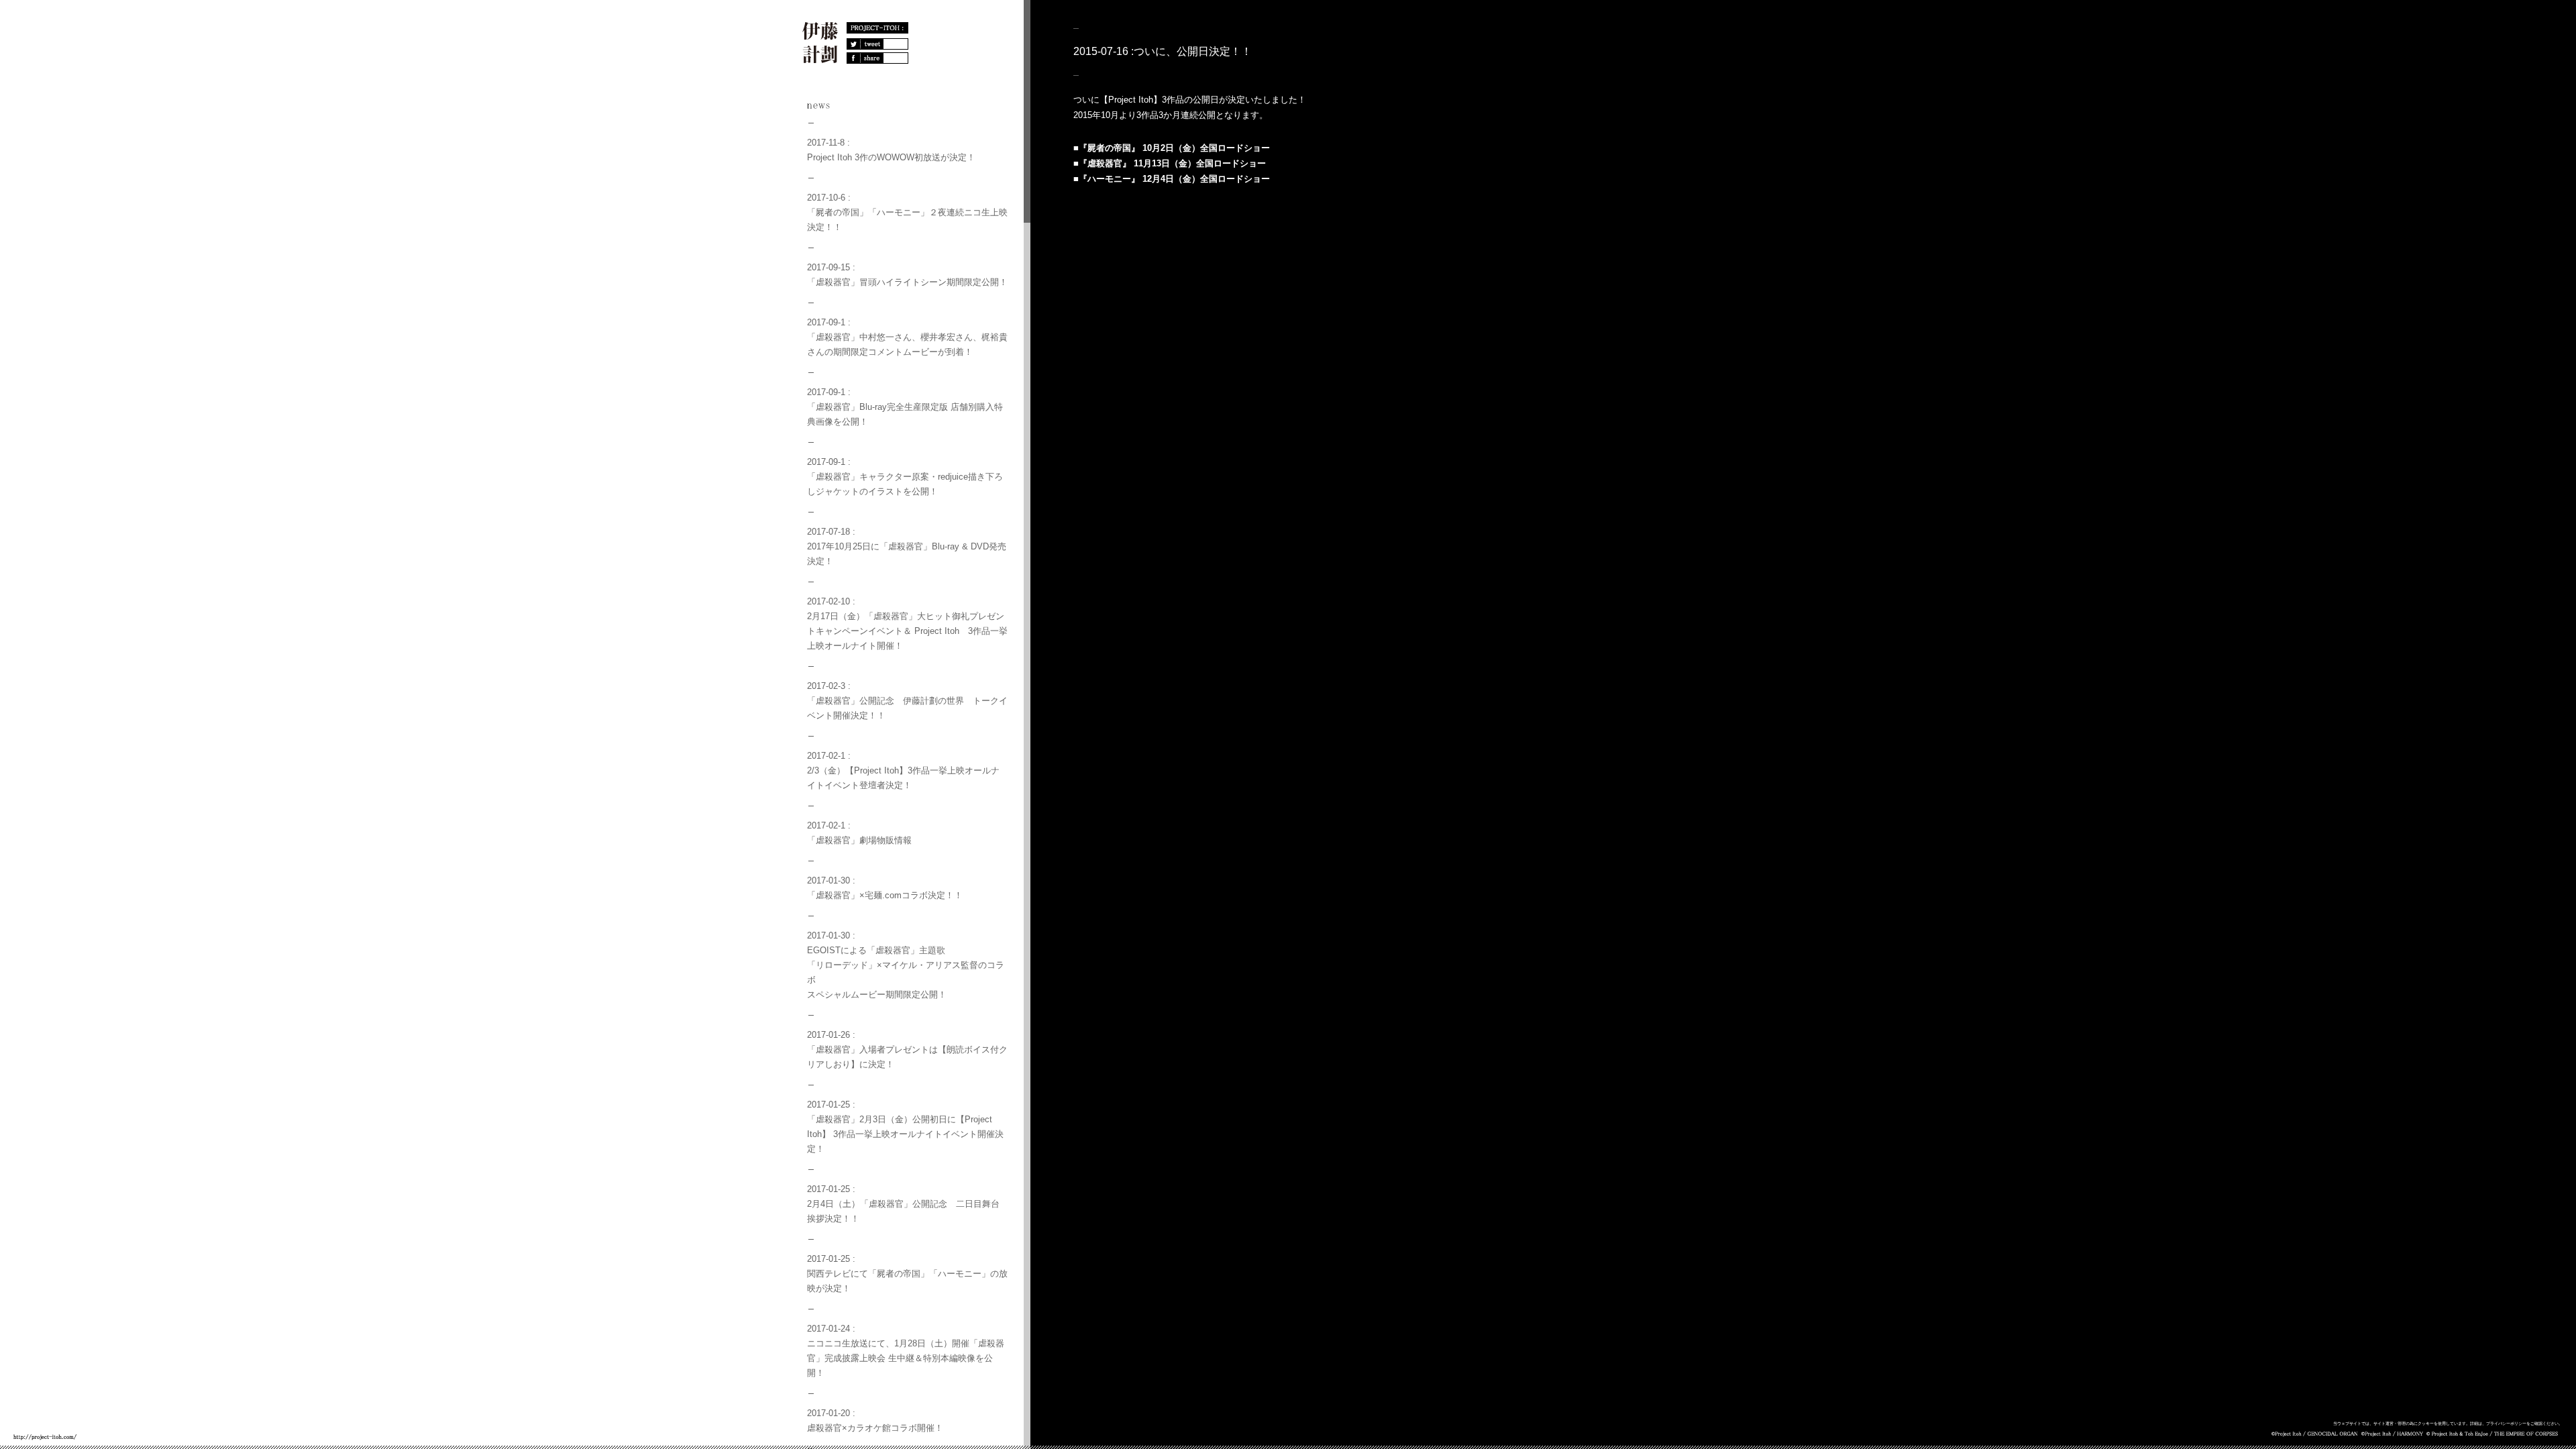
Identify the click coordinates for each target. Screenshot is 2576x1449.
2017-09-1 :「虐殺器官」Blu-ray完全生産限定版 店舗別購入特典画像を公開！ (905, 407)
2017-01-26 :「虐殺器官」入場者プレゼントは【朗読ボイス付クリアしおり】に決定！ (907, 1050)
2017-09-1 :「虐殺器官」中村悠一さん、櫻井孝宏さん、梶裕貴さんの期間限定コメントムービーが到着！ (907, 337)
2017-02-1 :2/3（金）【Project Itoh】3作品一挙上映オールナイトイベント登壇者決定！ (903, 770)
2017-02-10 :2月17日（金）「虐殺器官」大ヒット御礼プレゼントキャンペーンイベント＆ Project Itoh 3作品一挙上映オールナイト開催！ (907, 624)
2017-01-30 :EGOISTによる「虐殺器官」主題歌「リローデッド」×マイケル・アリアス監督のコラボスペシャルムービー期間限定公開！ (906, 965)
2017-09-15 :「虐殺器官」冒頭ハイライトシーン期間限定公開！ (907, 275)
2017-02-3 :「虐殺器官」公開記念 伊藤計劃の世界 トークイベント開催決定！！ (907, 701)
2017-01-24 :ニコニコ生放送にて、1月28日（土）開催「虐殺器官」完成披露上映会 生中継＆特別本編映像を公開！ (906, 1351)
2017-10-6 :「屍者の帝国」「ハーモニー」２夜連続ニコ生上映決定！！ (907, 212)
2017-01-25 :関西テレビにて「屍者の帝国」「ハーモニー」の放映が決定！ (907, 1274)
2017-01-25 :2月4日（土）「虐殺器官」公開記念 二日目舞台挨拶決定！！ (903, 1204)
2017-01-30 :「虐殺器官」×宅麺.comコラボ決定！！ (885, 888)
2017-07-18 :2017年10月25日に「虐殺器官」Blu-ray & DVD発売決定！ (907, 546)
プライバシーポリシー (2506, 1424)
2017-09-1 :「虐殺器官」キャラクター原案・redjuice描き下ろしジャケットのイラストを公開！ (905, 477)
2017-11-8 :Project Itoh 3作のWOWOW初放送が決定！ (891, 150)
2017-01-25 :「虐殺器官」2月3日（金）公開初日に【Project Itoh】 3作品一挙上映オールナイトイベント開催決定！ (905, 1127)
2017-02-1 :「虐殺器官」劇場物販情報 (859, 833)
